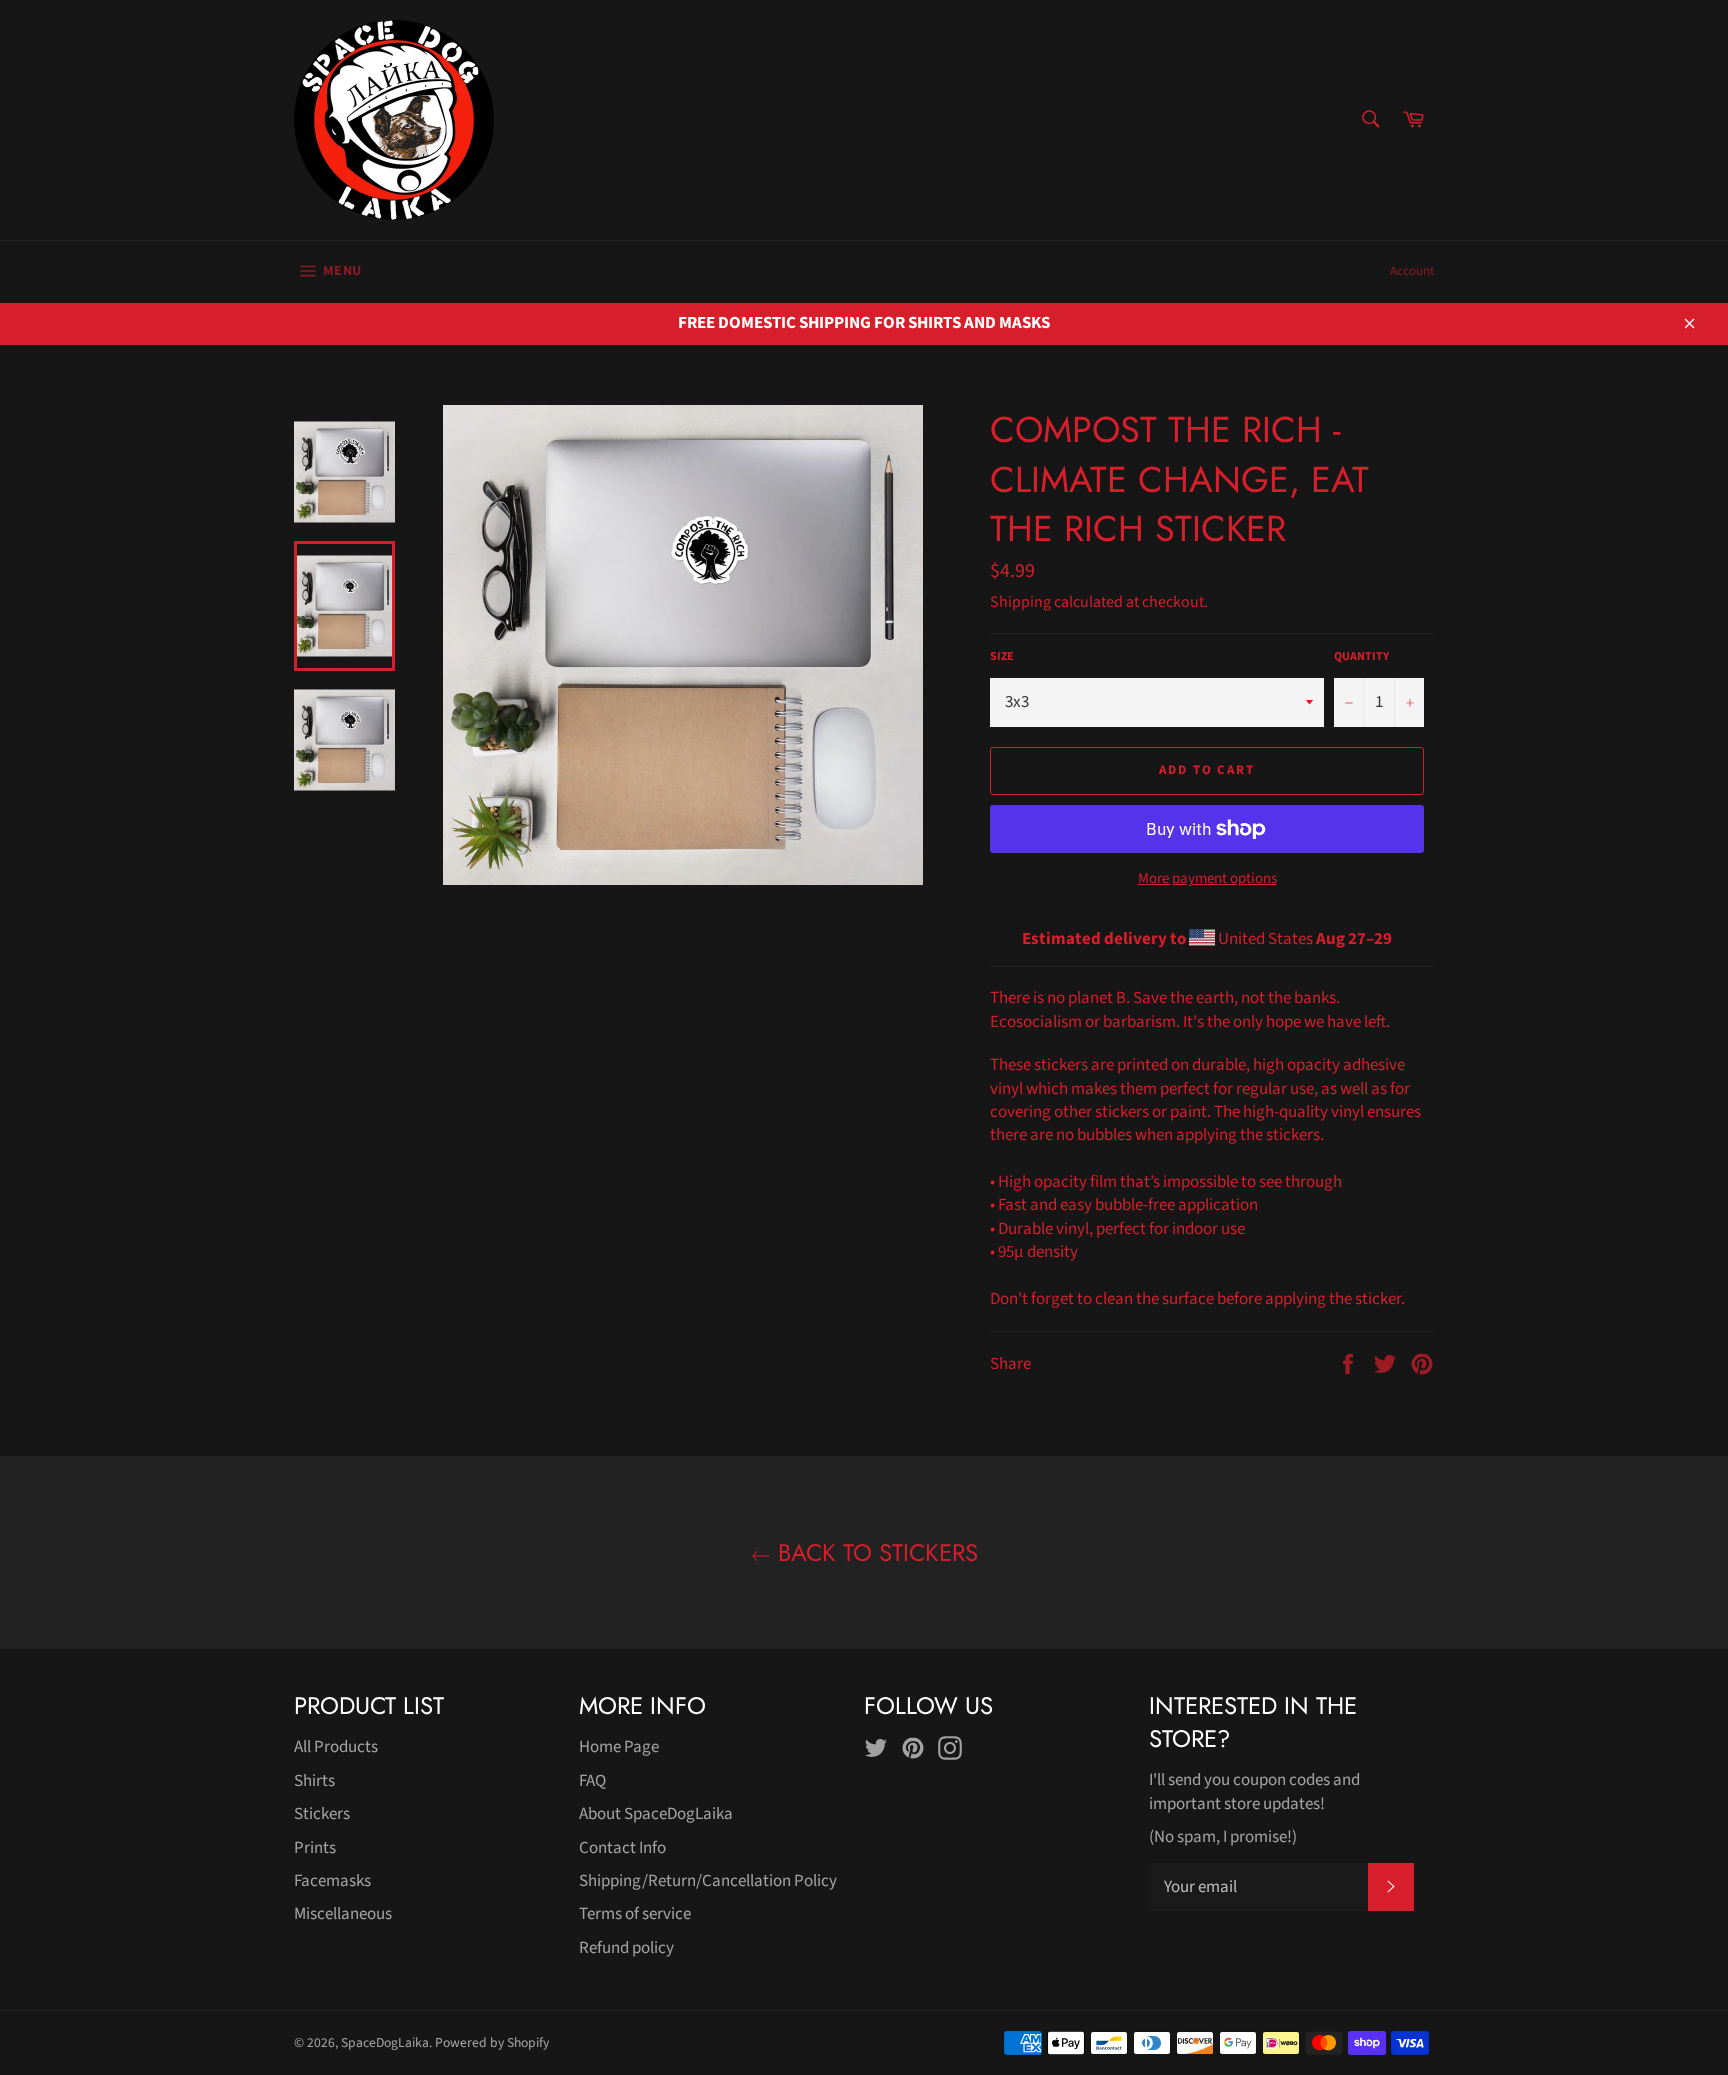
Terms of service (635, 1914)
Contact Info (622, 1848)
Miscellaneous (343, 1914)
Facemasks (332, 1881)
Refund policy (626, 1948)
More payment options (1207, 879)
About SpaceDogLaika (656, 1814)
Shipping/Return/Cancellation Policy (708, 1881)
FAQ (592, 1781)
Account (1412, 271)
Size (1002, 657)
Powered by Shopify (492, 2042)
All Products (336, 1747)
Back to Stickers (874, 1552)
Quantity (1361, 657)
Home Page (619, 1747)
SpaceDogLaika (385, 2042)
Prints (315, 1848)
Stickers (322, 1814)
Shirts (314, 1781)
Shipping (1020, 602)
